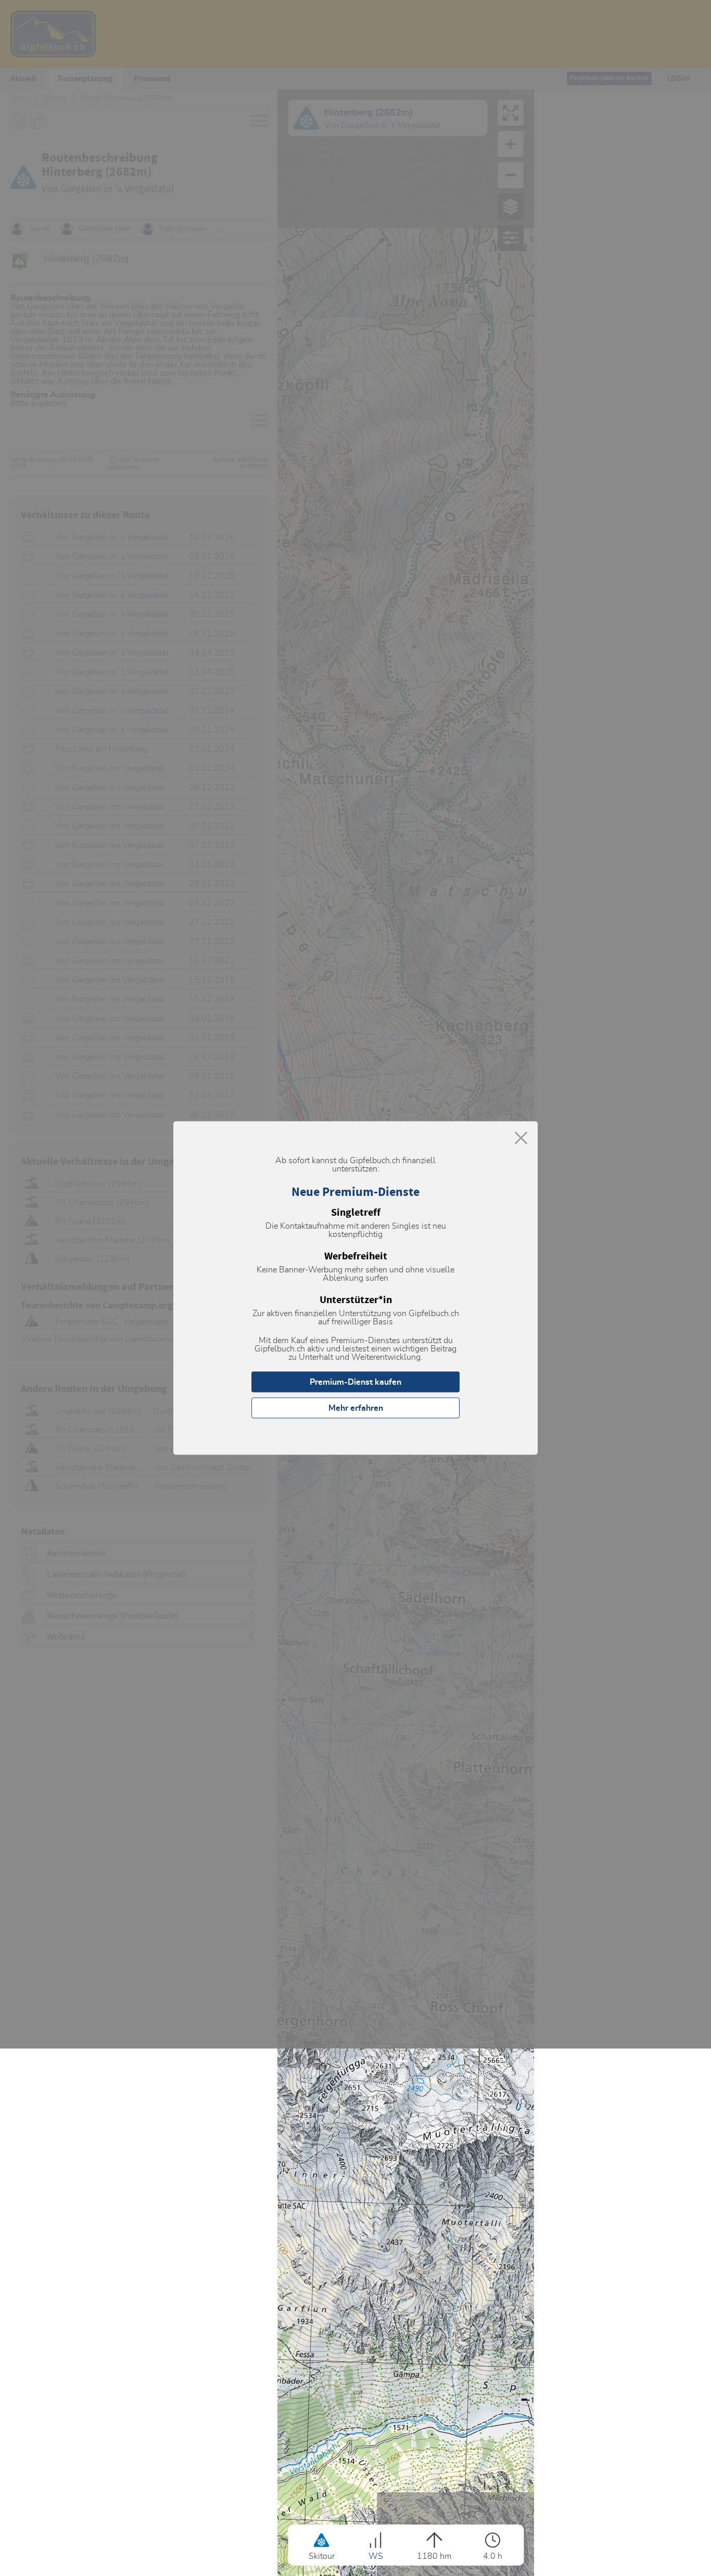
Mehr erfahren (356, 1408)
